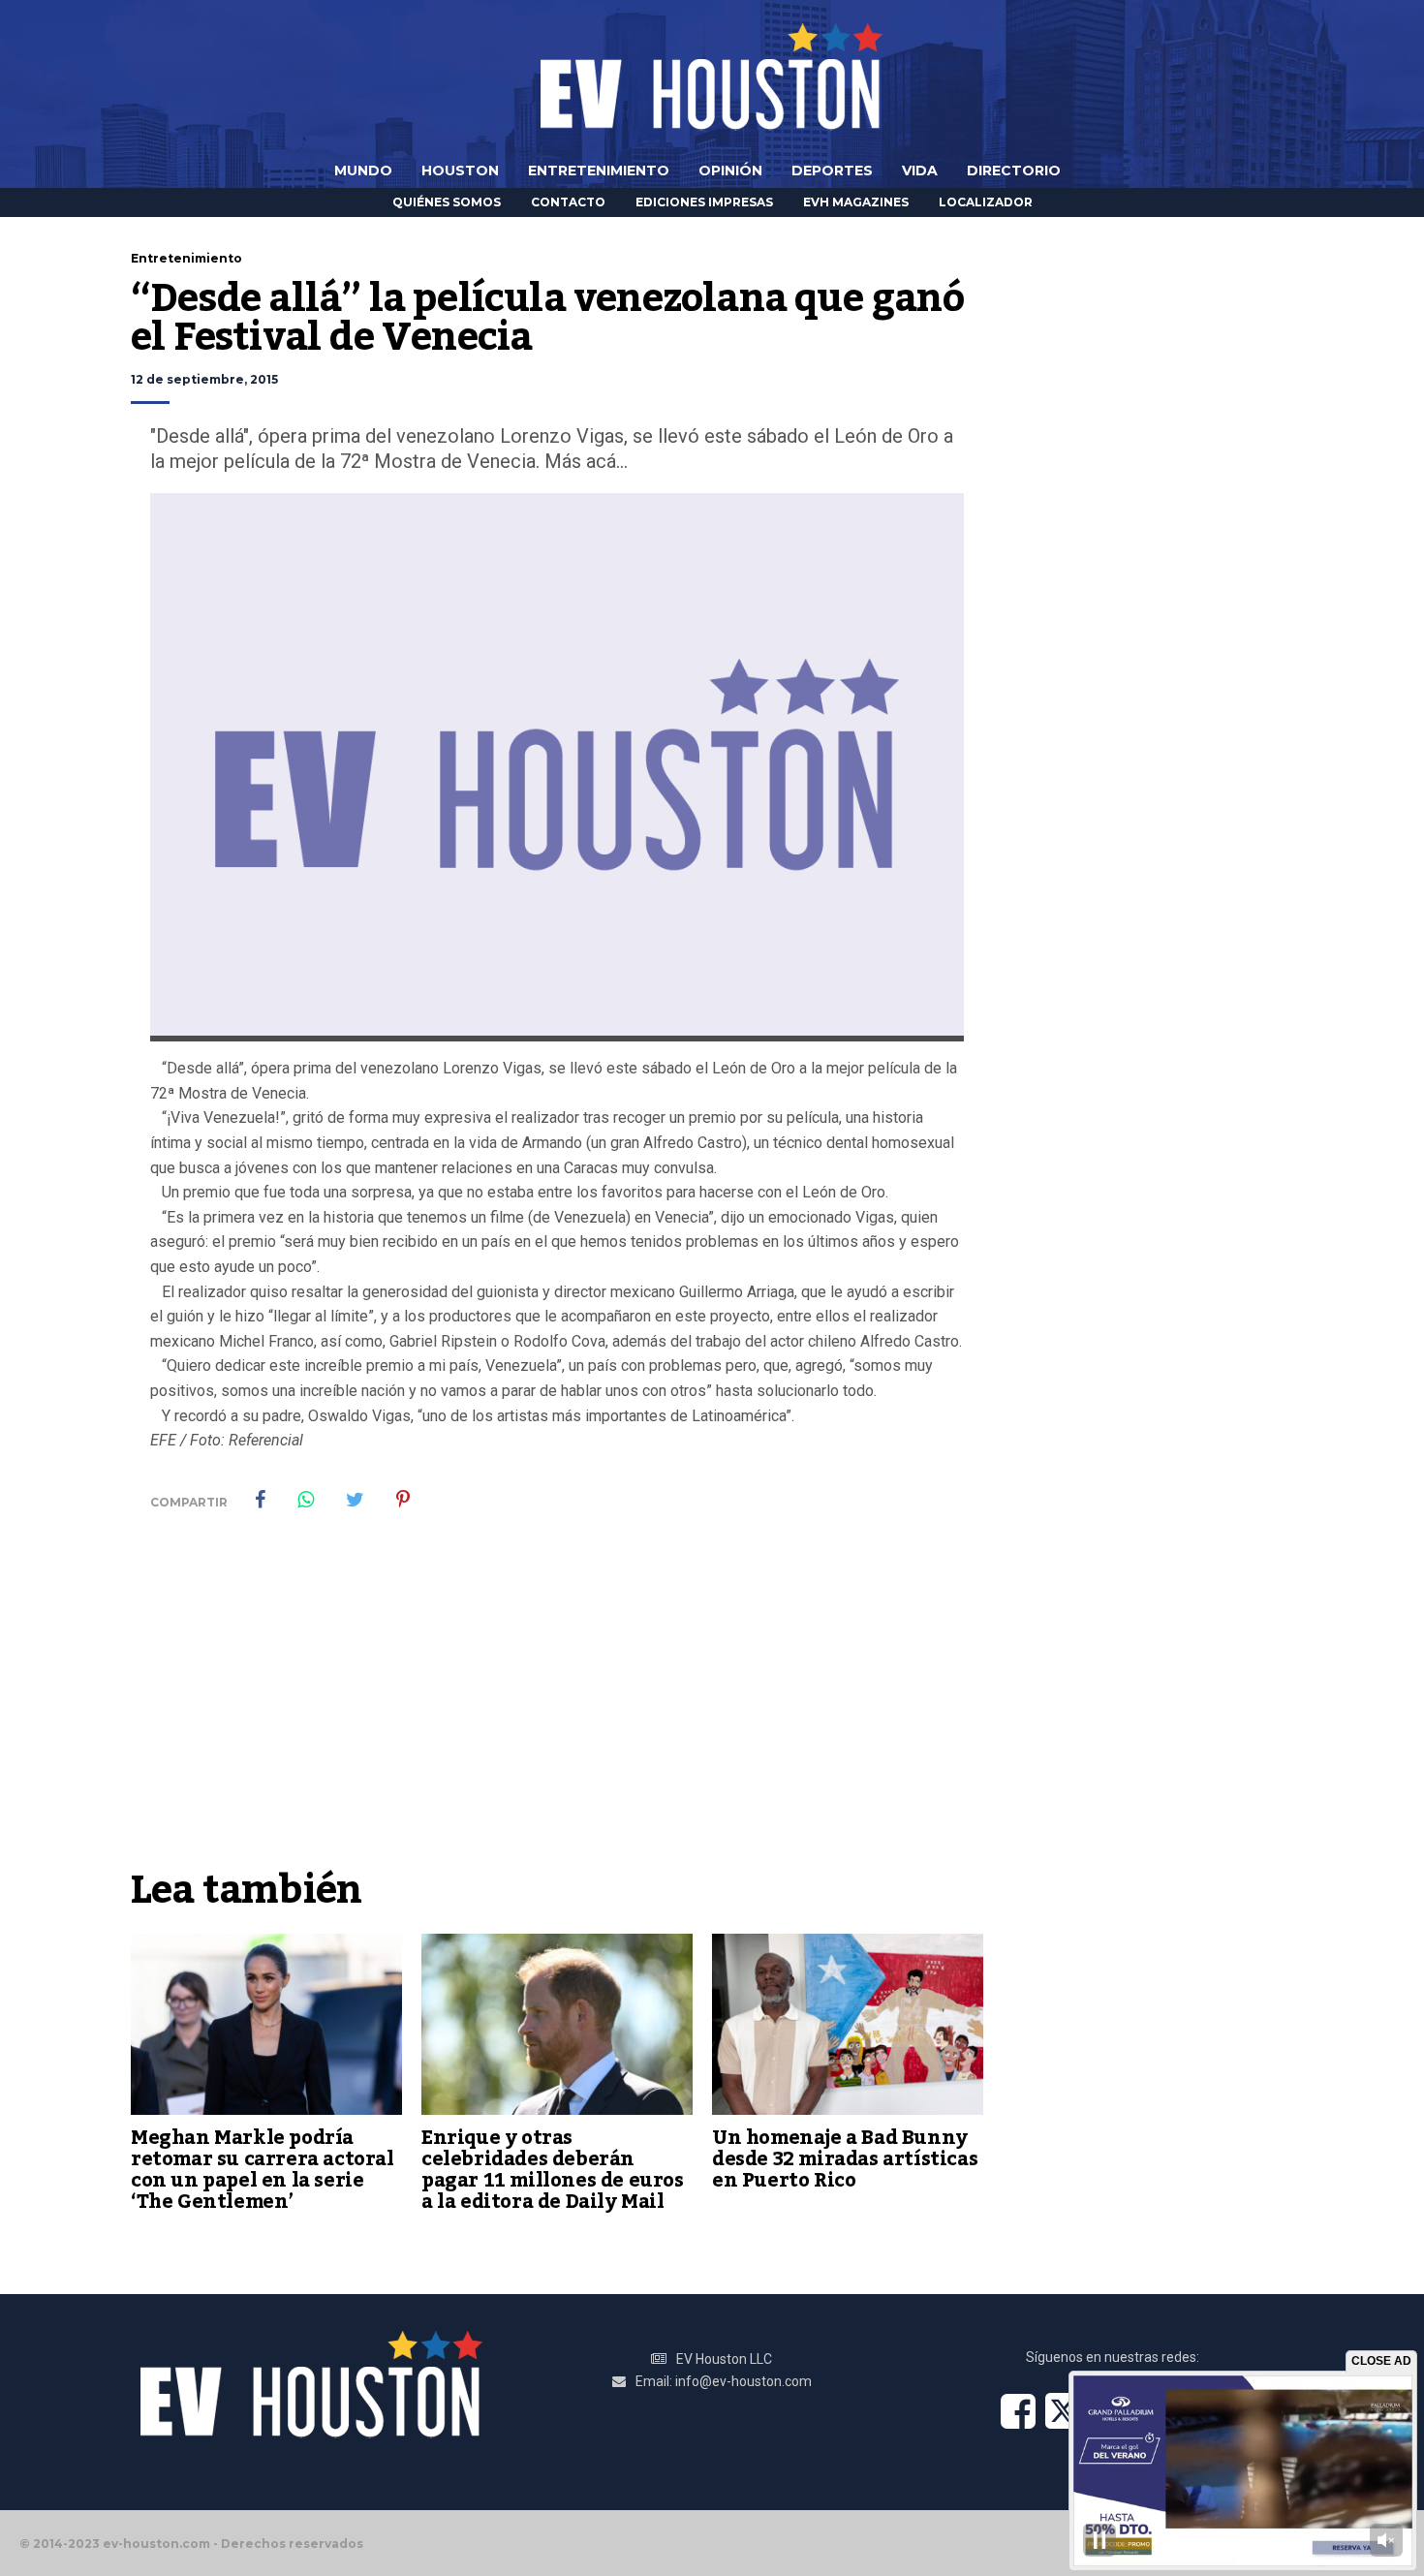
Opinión (730, 171)
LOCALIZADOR (986, 202)
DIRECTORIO (1014, 171)
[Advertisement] (557, 1713)
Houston (460, 171)
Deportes (832, 171)
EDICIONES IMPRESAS (704, 202)
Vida (920, 171)
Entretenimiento (599, 171)
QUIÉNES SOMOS (447, 202)
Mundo (363, 171)
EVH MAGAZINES (856, 202)
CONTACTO (568, 202)
